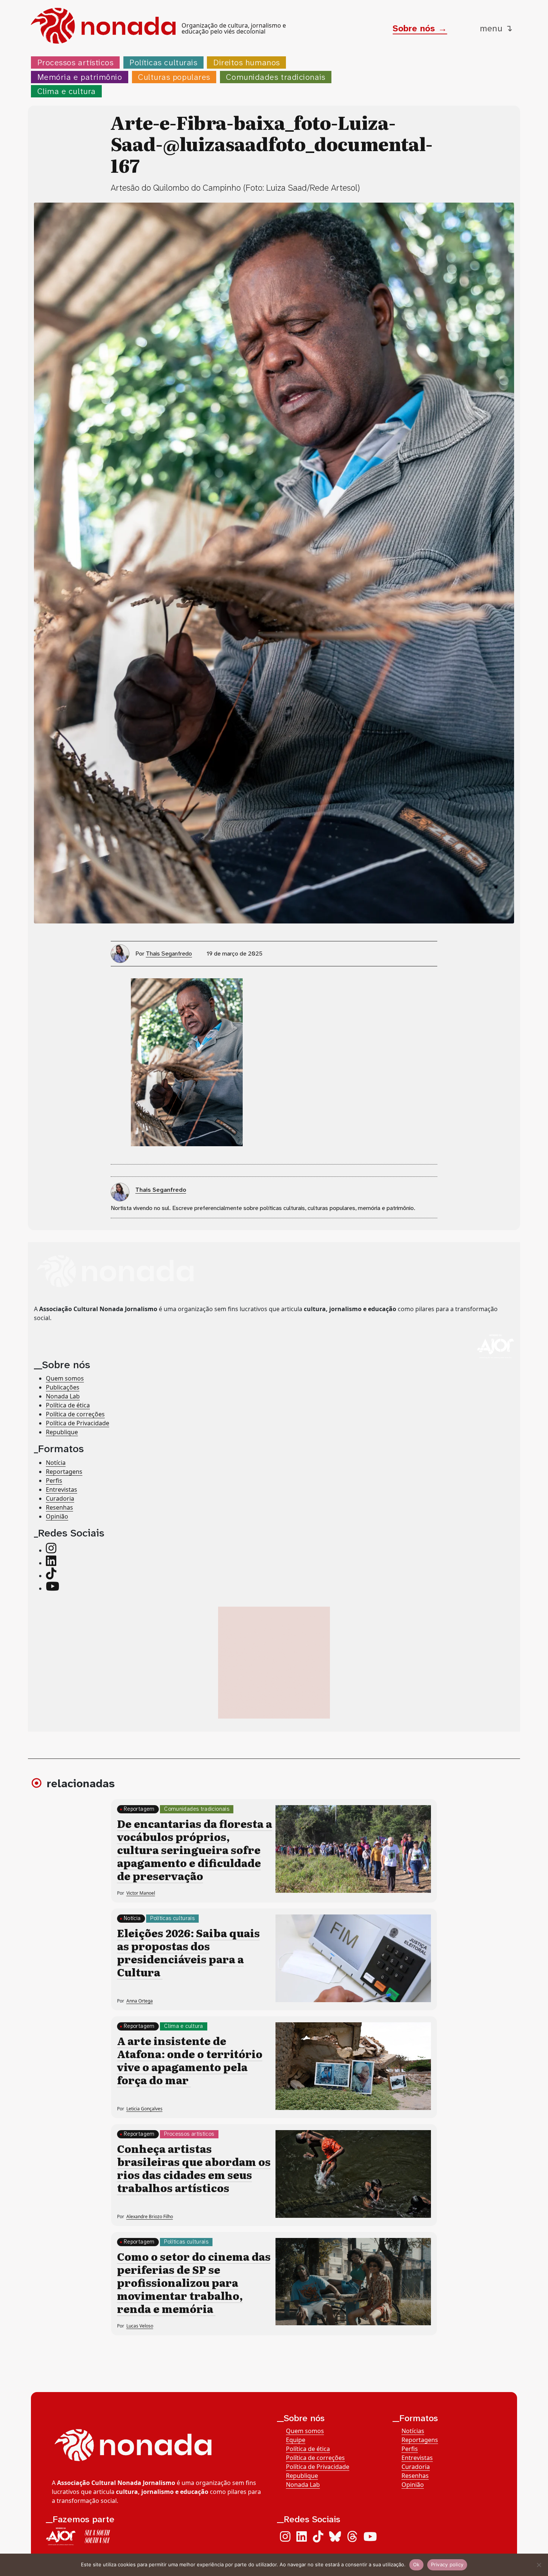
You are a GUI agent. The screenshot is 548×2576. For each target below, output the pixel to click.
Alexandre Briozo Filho (150, 2217)
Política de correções (75, 1414)
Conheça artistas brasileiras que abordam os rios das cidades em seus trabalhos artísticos (194, 2168)
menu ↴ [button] (496, 28)
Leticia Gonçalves (144, 2109)
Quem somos (65, 1378)
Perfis (54, 1481)
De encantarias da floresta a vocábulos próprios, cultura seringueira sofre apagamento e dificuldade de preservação (195, 1850)
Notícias (413, 2431)
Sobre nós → (420, 28)
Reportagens (64, 1472)
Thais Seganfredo (169, 954)
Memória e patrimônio (80, 77)
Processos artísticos (75, 62)
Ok (416, 2564)
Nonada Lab (63, 1396)
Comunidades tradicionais (275, 77)
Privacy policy (447, 2564)
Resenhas (59, 1507)
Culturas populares (174, 77)
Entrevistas (62, 1489)
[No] (539, 2565)
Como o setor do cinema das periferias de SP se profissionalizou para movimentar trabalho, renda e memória (194, 2282)
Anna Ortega (140, 2001)
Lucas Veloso (140, 2326)
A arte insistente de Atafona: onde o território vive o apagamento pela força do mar (190, 2060)
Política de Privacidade (78, 1423)
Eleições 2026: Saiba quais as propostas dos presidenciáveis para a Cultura (188, 1952)
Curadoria (60, 1498)
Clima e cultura (67, 91)
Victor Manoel (141, 1893)
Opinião (57, 1516)
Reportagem (139, 1809)
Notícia (56, 1463)
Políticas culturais (163, 62)
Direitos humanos (247, 62)
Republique (62, 1432)
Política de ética (68, 1405)
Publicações (63, 1387)
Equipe (296, 2440)
